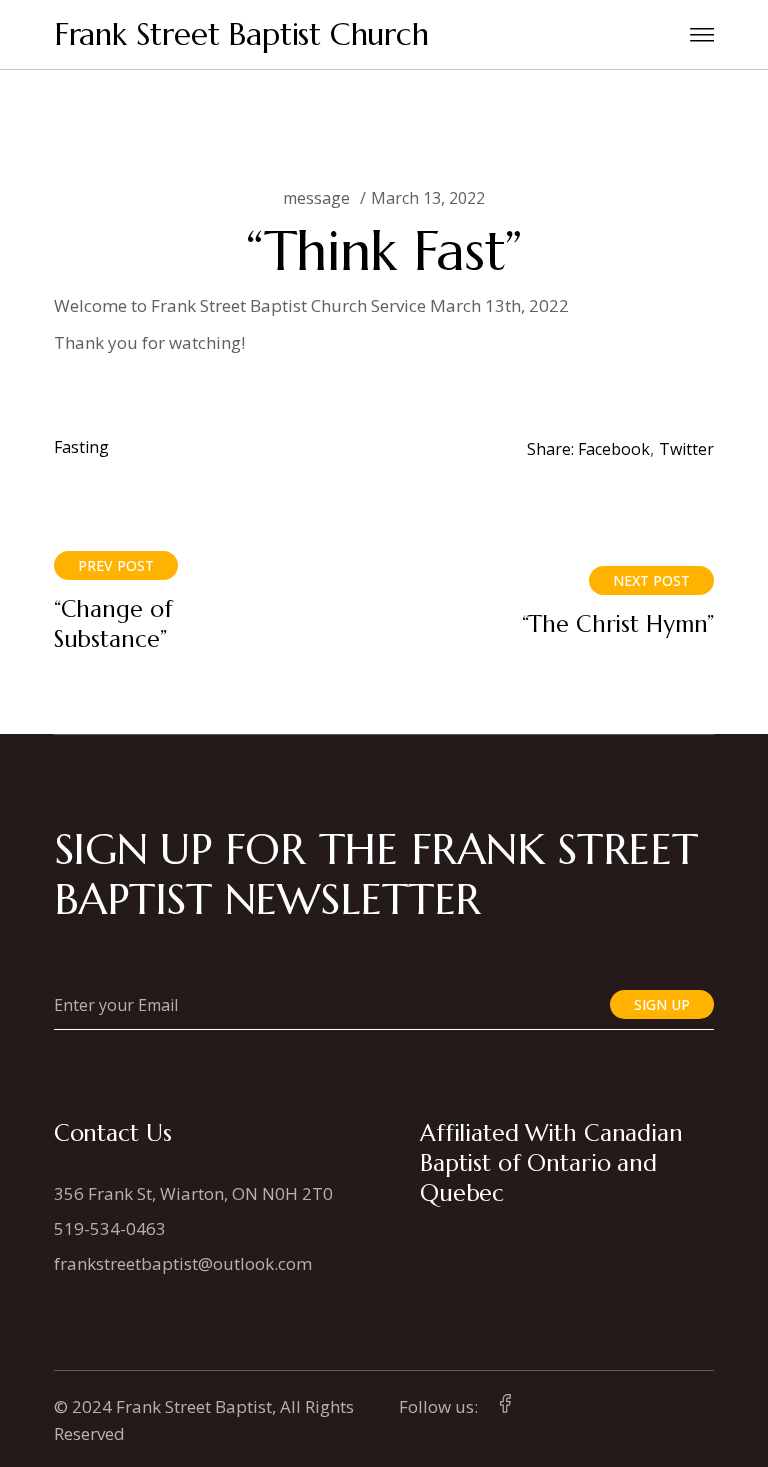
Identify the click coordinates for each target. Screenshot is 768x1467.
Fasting (81, 447)
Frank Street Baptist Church (241, 34)
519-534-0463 (110, 1228)
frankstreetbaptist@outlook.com (183, 1263)
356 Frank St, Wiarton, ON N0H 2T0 (193, 1193)
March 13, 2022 (428, 198)
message (316, 198)
